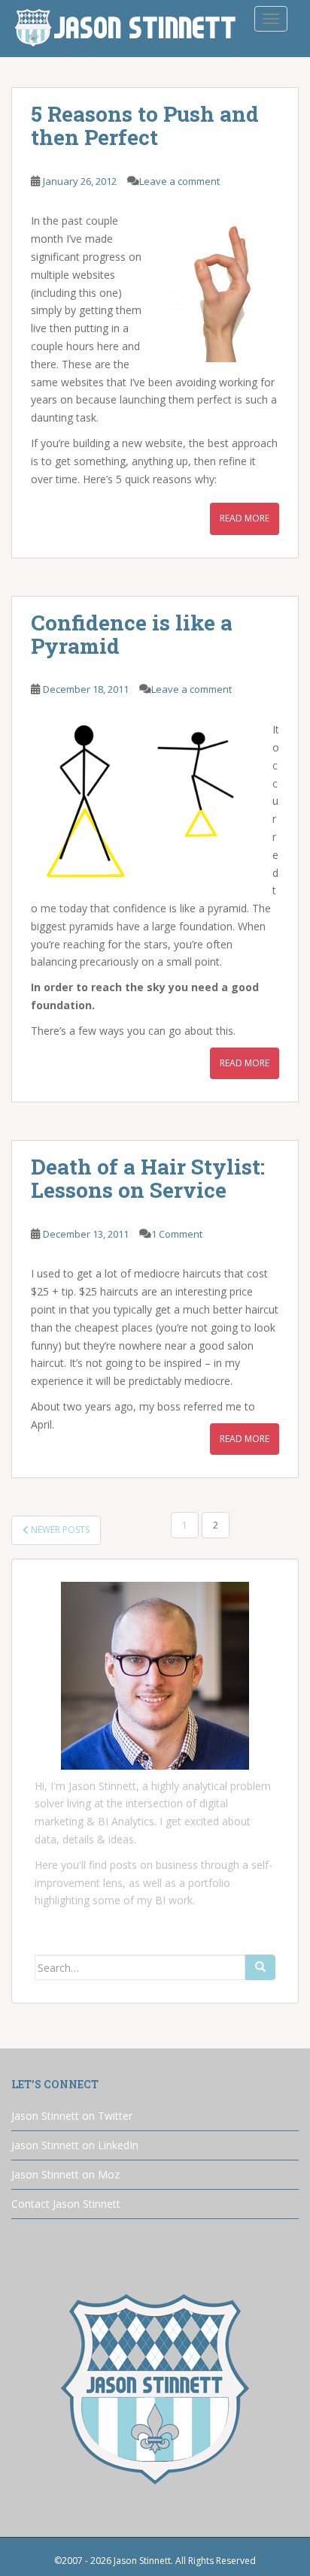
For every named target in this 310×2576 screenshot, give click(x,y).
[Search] (260, 1967)
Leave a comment (179, 181)
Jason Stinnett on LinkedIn (75, 2145)
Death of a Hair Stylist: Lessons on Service (148, 1178)
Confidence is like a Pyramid (132, 634)
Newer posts (59, 1530)
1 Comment (177, 1234)
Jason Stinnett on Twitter (72, 2116)
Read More (245, 518)
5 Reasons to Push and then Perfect (145, 125)
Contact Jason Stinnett (66, 2204)
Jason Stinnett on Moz (65, 2174)
